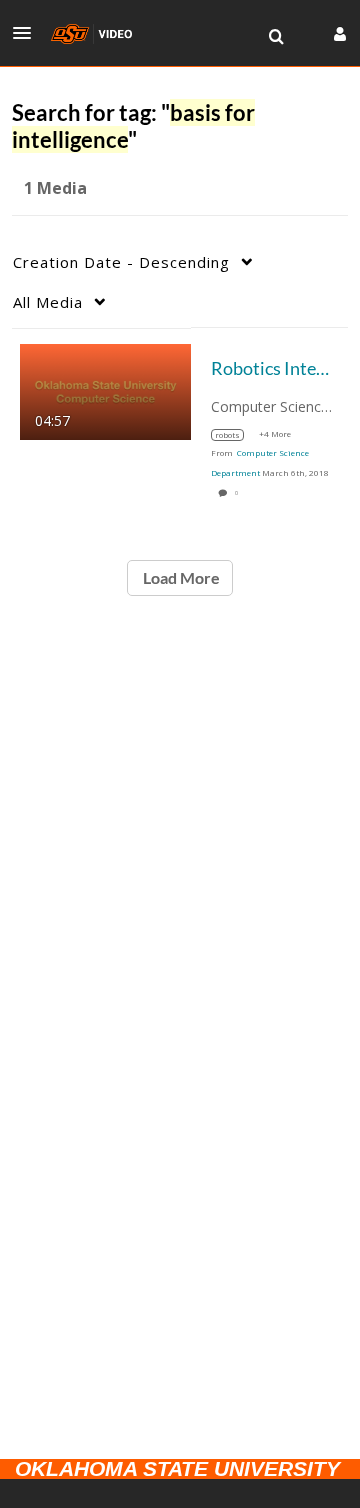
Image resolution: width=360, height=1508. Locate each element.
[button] (28, 33)
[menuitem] (276, 37)
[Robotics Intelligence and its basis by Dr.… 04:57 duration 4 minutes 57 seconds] (105, 389)
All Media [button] (48, 302)
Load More (180, 577)
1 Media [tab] (55, 188)
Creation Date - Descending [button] (121, 262)
